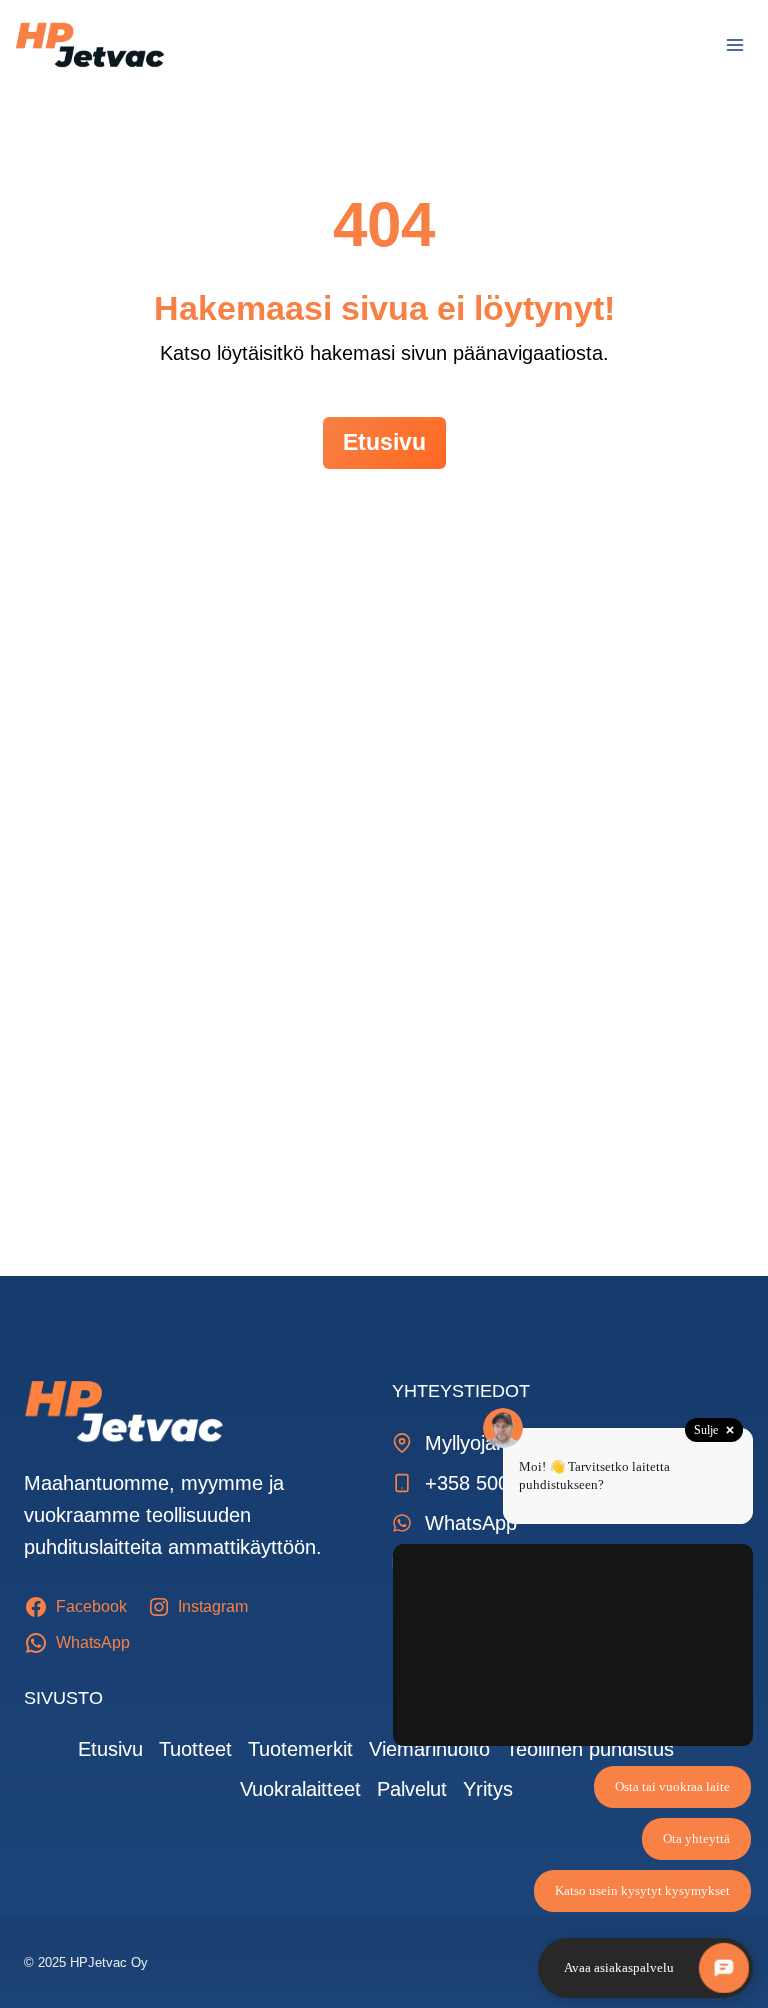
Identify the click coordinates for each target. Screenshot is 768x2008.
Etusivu (110, 1749)
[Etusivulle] (124, 1411)
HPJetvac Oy (109, 1962)
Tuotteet (195, 1749)
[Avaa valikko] (734, 44)
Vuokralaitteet (300, 1789)
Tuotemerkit (300, 1749)
